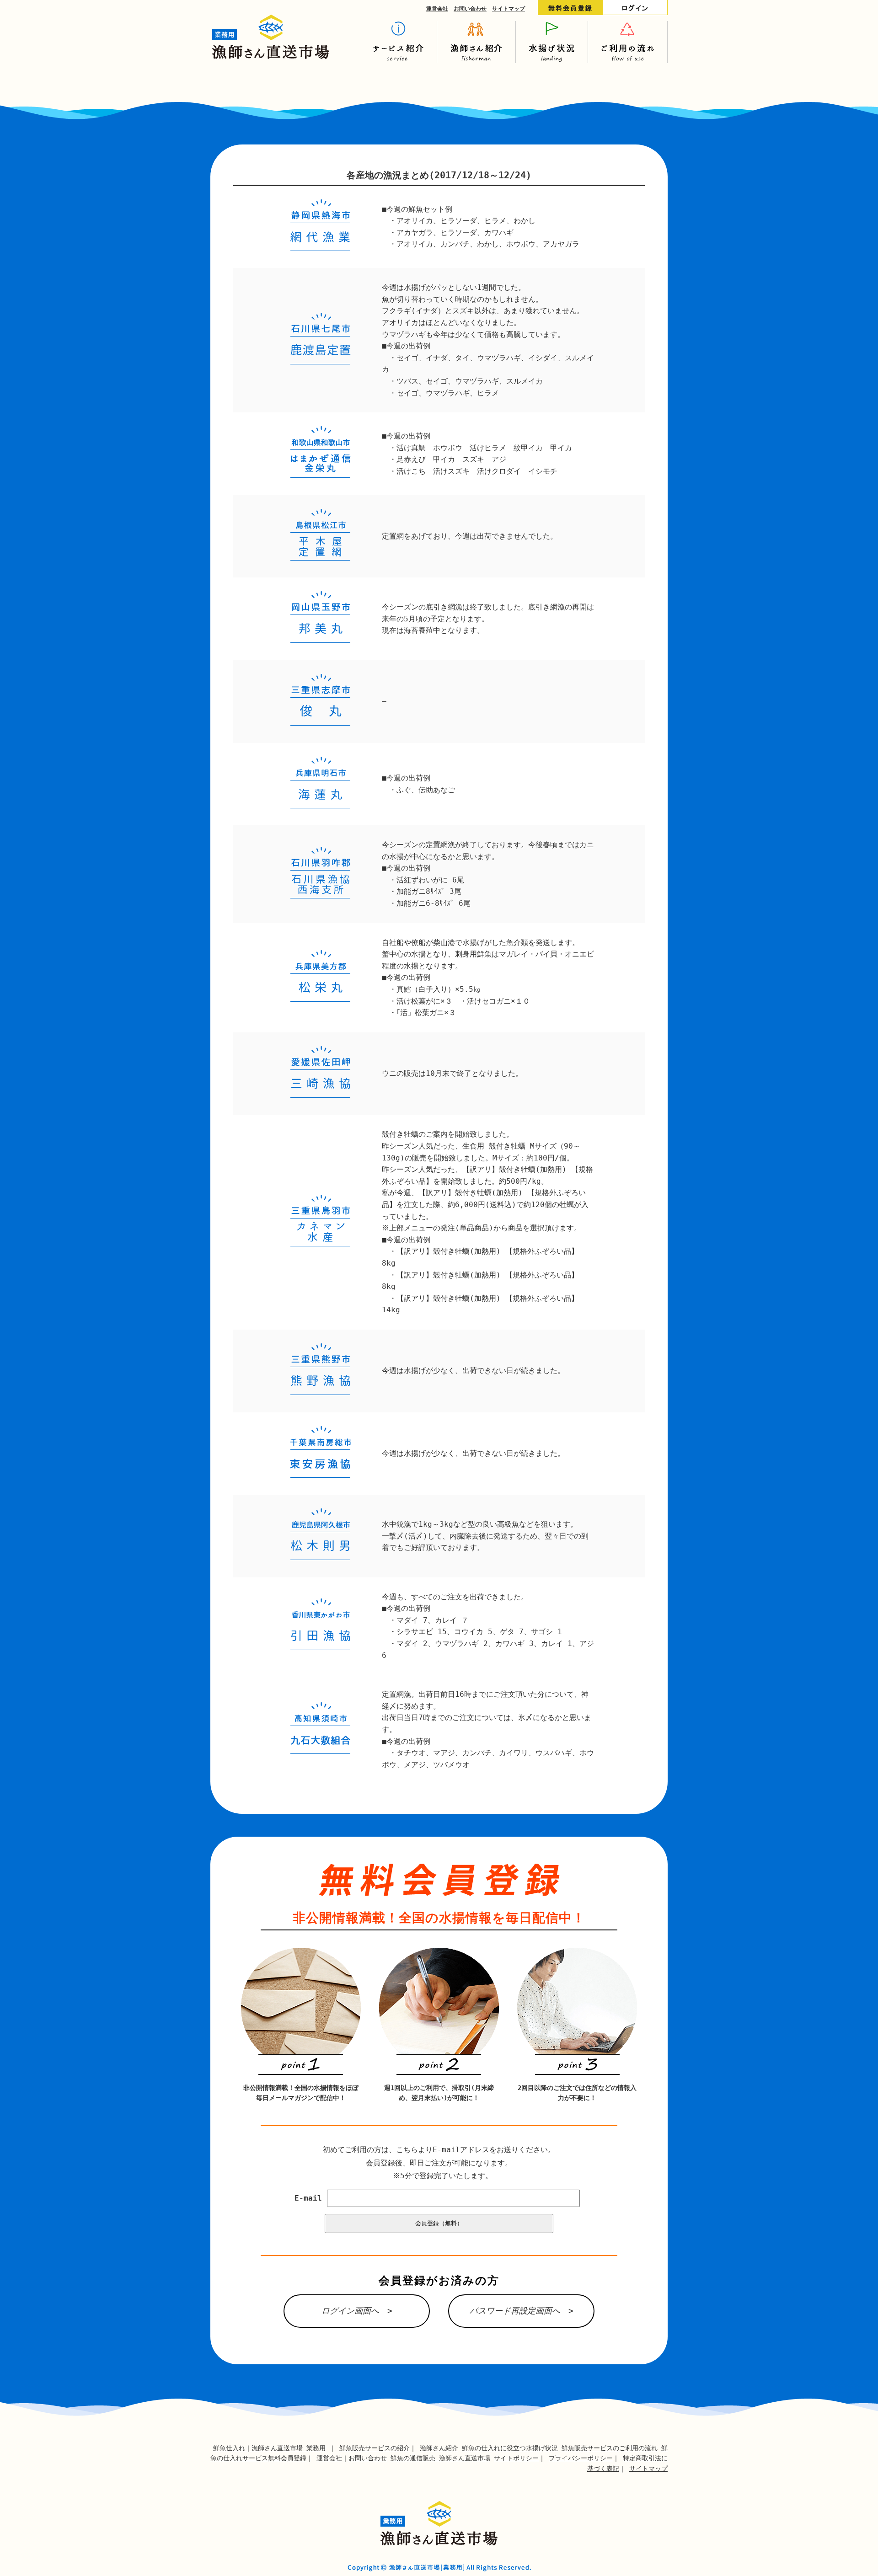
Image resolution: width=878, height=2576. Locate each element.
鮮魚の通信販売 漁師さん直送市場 (440, 2458)
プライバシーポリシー (581, 2458)
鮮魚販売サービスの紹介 (375, 2448)
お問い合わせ (470, 9)
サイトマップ (509, 9)
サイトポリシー (516, 2458)
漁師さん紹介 (439, 2448)
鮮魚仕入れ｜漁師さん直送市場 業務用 (269, 2448)
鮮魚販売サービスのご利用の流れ (610, 2448)
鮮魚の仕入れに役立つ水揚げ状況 (510, 2448)
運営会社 (437, 9)
